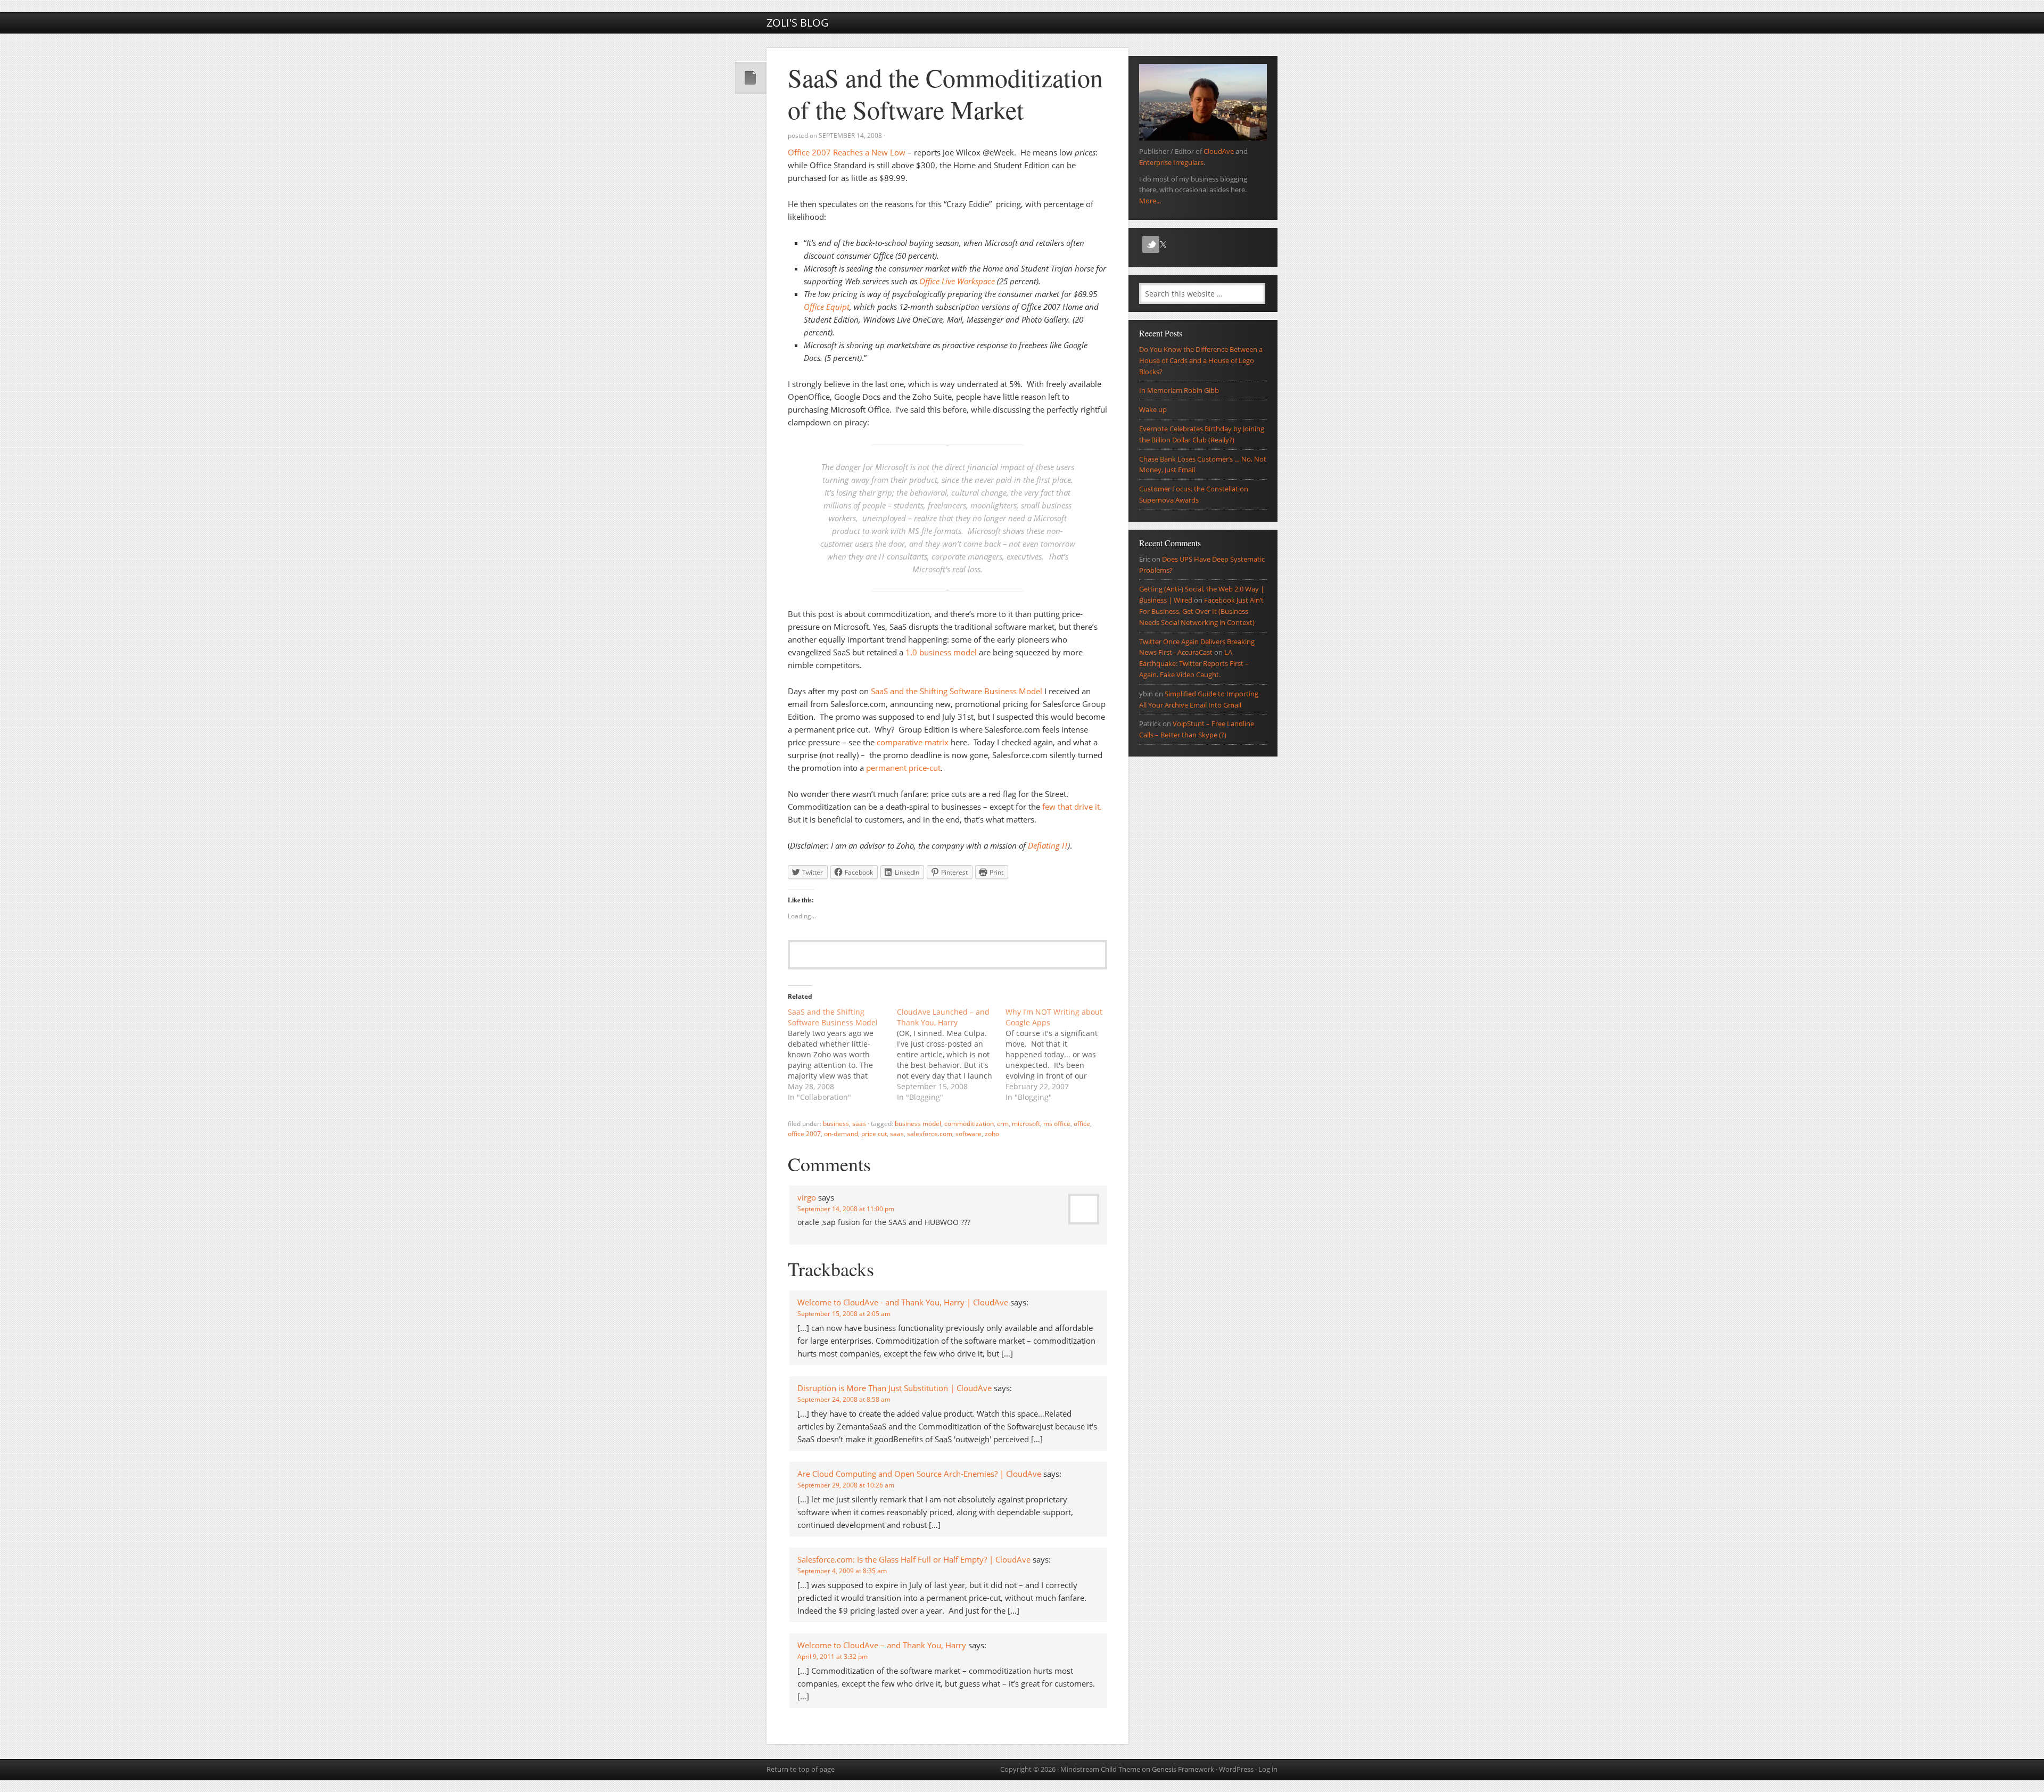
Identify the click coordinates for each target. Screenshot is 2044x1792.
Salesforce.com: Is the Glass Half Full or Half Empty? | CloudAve (914, 1559)
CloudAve (1219, 151)
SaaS (859, 1124)
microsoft (1026, 1124)
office (1082, 1124)
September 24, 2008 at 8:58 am (844, 1399)
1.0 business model (941, 652)
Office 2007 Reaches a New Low (847, 152)
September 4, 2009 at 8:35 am (842, 1571)
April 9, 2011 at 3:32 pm (833, 1657)
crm (1003, 1124)
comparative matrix (913, 742)
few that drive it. (1072, 807)
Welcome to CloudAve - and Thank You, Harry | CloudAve (903, 1302)
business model (918, 1124)
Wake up (1153, 409)
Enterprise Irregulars (1171, 162)
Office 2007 (804, 1134)
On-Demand (841, 1134)
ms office (1057, 1124)
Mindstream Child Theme (1100, 1769)
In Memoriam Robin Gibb (1179, 390)
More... (1150, 201)
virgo (807, 1197)
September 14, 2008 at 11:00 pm (846, 1209)
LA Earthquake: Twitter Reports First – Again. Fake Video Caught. (1194, 663)
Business (836, 1124)
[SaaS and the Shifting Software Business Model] (842, 1055)
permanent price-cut (903, 768)
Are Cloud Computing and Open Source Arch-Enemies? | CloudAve (919, 1474)
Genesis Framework (1183, 1769)
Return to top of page (801, 1769)
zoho (992, 1134)
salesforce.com (930, 1134)
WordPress (1236, 1769)
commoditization (969, 1124)
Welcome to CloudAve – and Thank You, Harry (882, 1645)
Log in (1268, 1769)
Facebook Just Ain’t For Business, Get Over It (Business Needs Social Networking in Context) (1201, 611)
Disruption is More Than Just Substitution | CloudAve (895, 1388)
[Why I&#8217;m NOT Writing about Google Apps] (1060, 1055)
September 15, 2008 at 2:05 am (844, 1314)
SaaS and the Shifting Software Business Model (957, 691)
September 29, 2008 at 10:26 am (846, 1485)
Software (969, 1134)
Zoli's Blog (798, 23)
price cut (874, 1134)
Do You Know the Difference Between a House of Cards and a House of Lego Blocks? (1201, 360)
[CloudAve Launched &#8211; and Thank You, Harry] (951, 1055)
